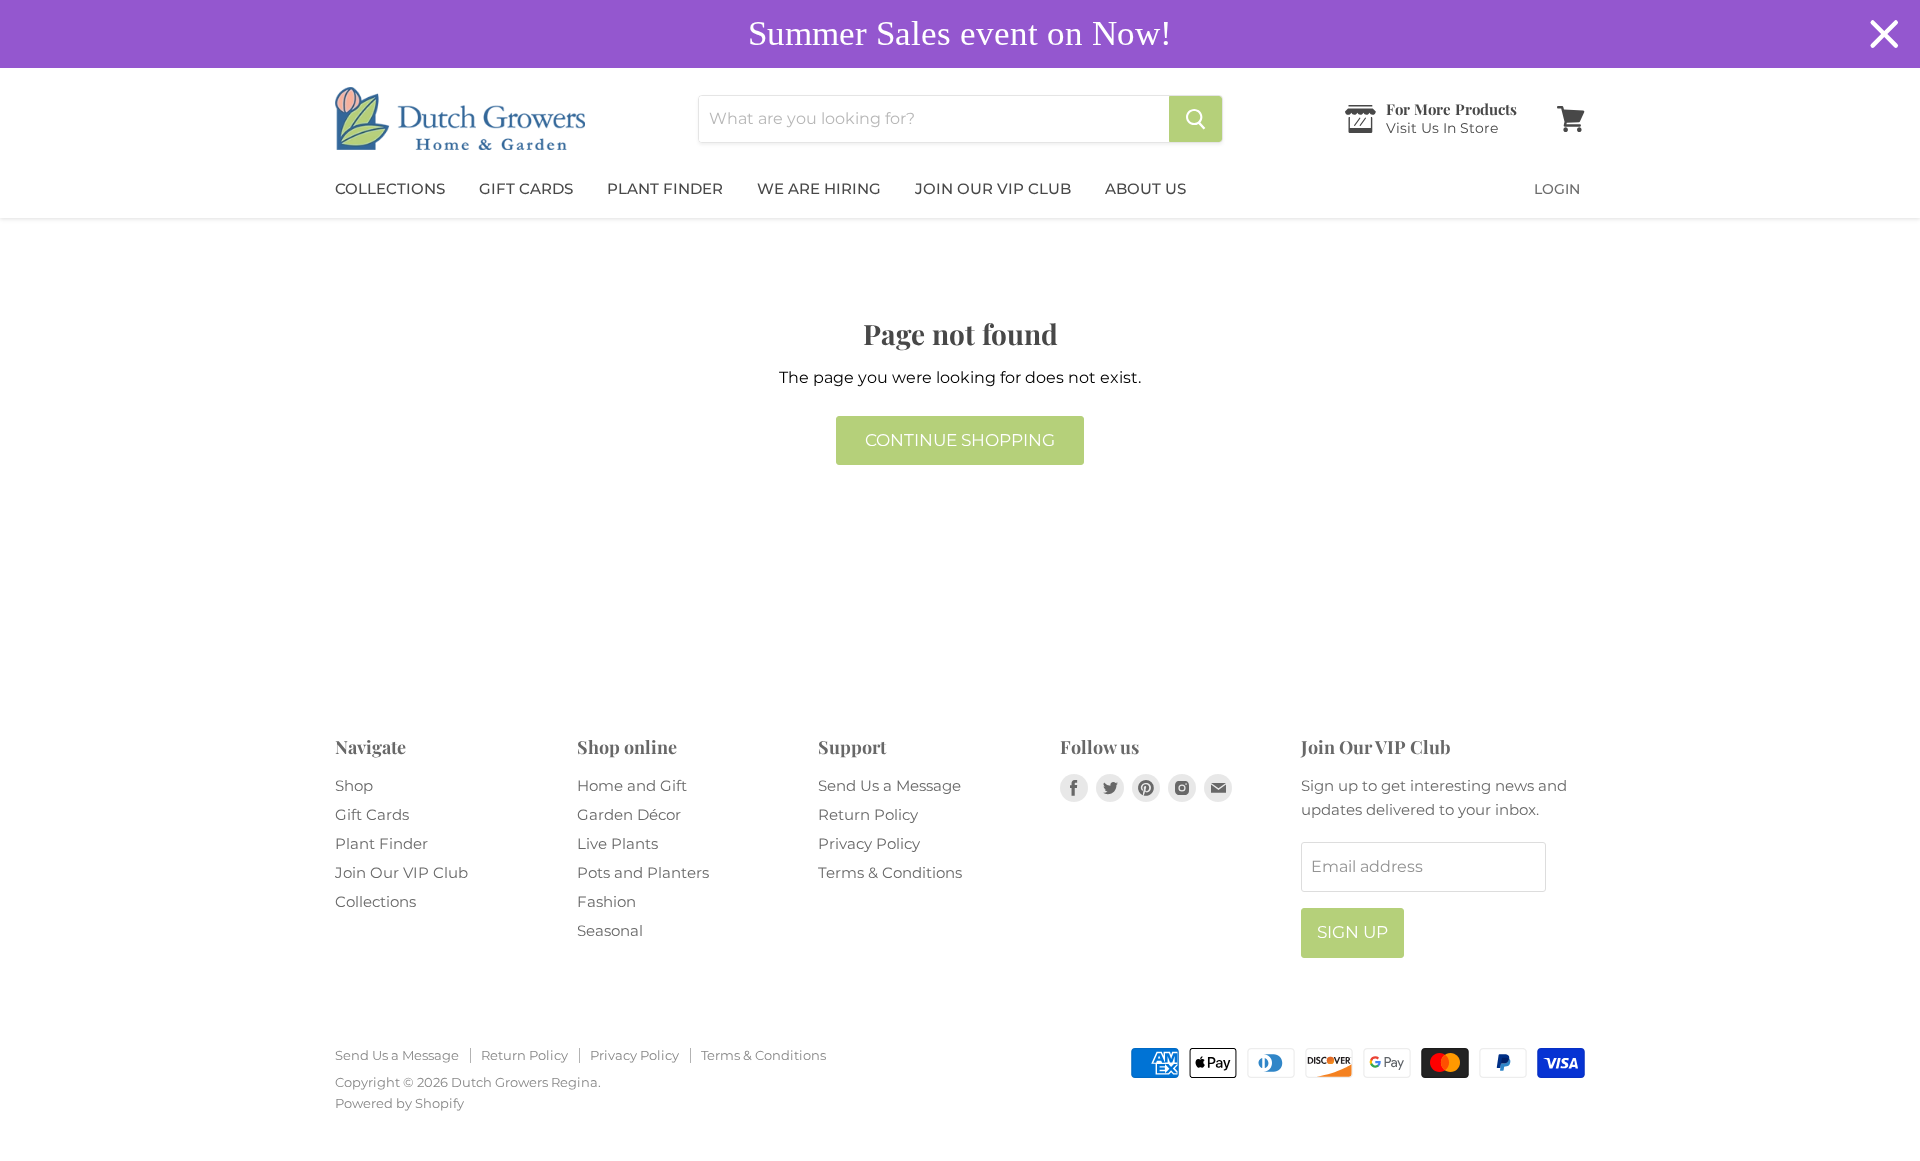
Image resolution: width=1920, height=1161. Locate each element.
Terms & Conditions (890, 872)
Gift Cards (526, 188)
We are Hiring (819, 188)
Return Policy (868, 814)
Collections (390, 188)
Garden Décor (629, 814)
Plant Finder (665, 188)
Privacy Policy (869, 843)
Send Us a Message (889, 785)
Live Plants (617, 843)
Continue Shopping (960, 440)
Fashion (606, 901)
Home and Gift (632, 785)
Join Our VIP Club (993, 188)
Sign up (1352, 932)
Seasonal (610, 930)
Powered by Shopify (399, 1103)
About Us (1145, 188)
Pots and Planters (643, 872)
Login (1557, 189)
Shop (354, 785)
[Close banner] (1884, 34)
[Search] (1195, 119)
